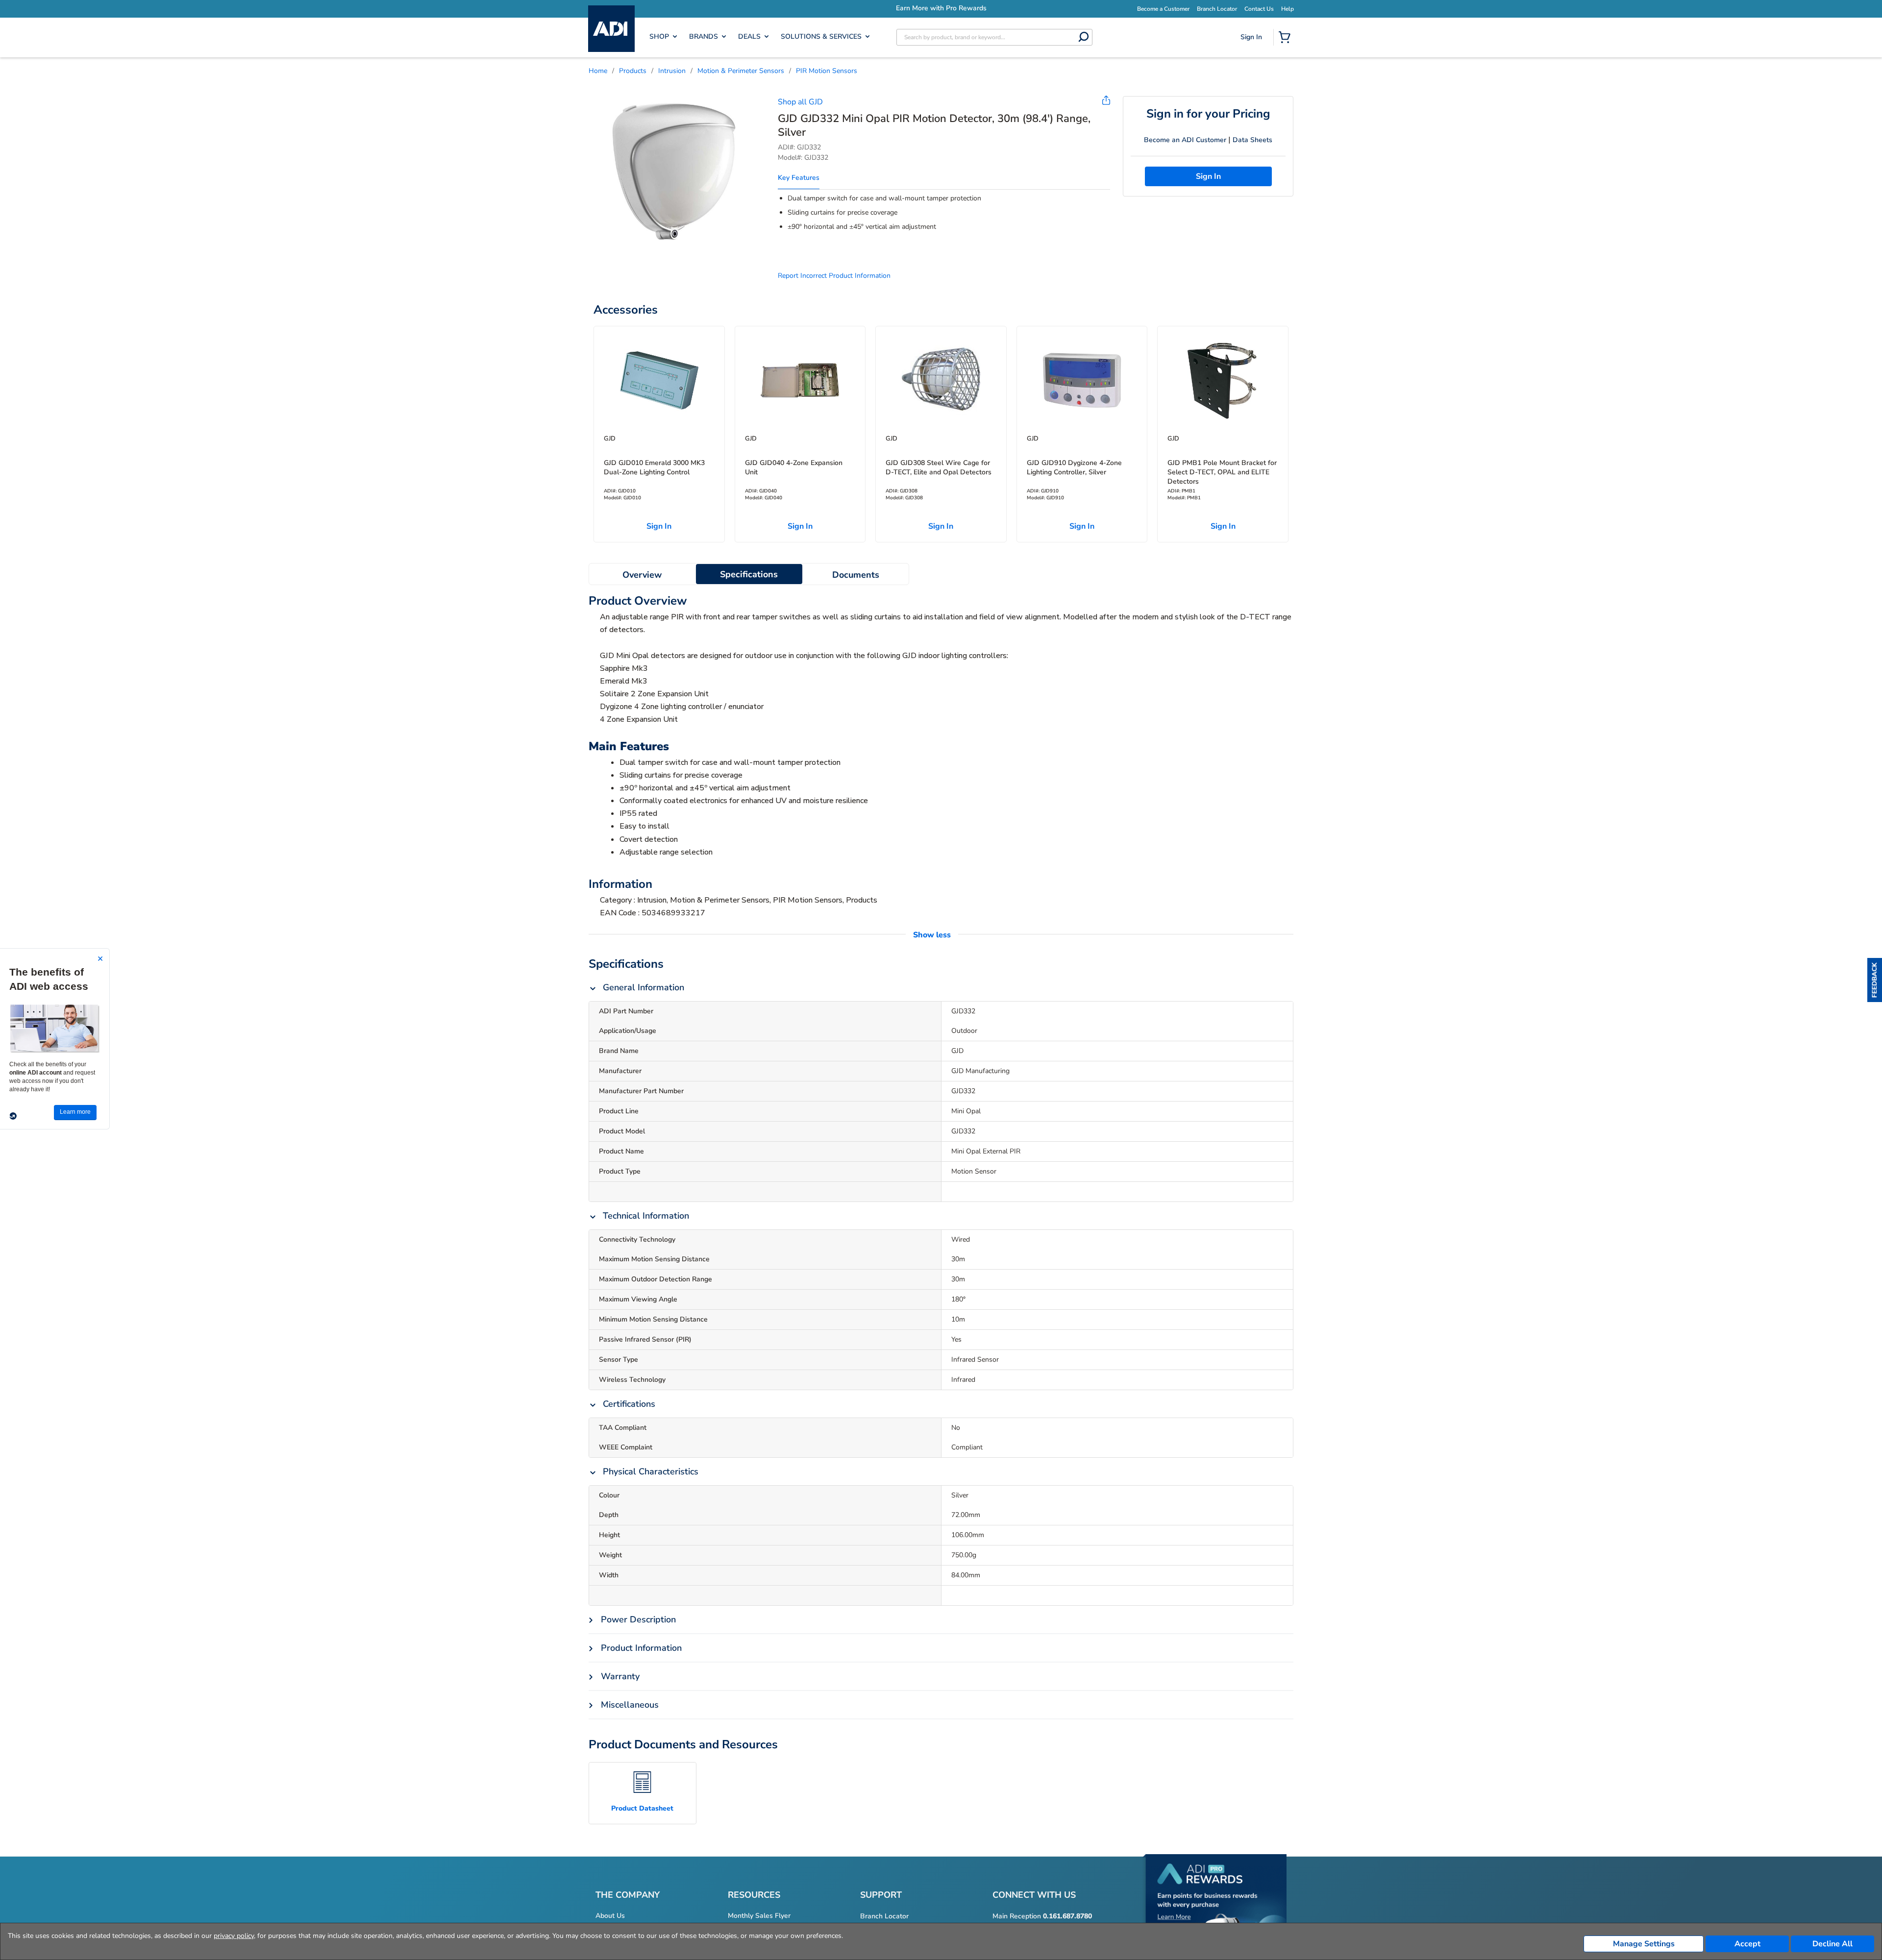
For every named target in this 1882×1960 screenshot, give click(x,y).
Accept (1747, 1944)
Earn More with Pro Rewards (941, 8)
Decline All (1832, 1944)
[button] (1875, 980)
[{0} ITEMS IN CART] (1287, 38)
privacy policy (234, 1936)
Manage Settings (1644, 1944)
